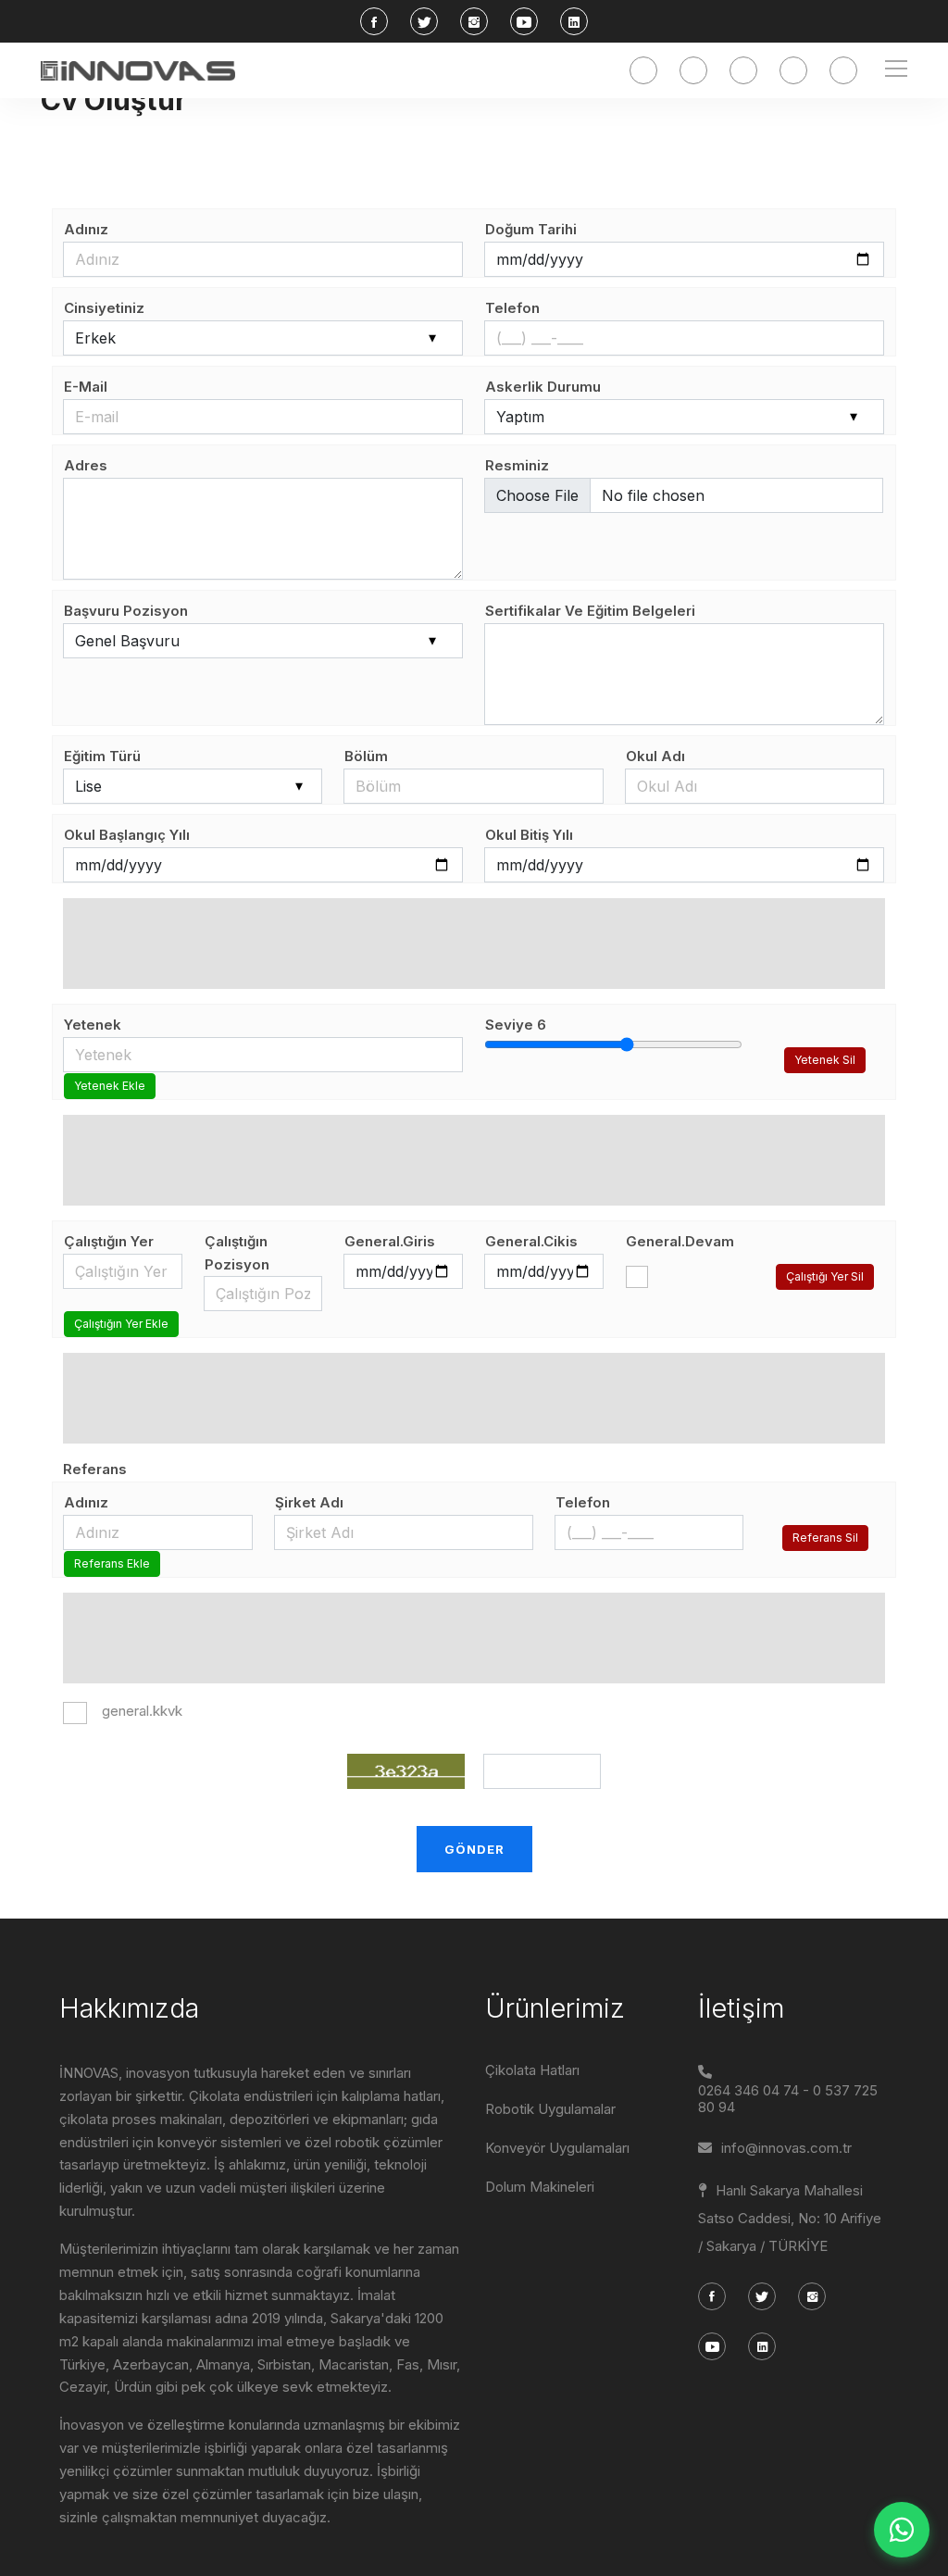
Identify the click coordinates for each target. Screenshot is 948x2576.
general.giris (390, 1241)
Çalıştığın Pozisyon (237, 1253)
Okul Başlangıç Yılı (127, 835)
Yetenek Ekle (110, 1086)
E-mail (86, 387)
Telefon (512, 308)
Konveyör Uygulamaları (557, 2148)
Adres (86, 465)
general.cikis (531, 1241)
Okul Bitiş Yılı (529, 835)
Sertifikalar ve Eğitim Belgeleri (590, 611)
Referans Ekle (112, 1563)
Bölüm (366, 756)
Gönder (474, 1849)
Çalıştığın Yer (109, 1241)
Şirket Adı (309, 1502)
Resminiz (517, 465)
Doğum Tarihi (531, 229)
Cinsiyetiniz (104, 308)
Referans (95, 1469)
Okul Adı (655, 756)
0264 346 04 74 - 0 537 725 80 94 (788, 2099)
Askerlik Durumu (543, 387)
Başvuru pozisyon (126, 611)
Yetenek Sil (825, 1060)
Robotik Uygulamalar (550, 2109)
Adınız (86, 229)
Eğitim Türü (102, 756)
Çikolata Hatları (532, 2070)
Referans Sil (825, 1538)
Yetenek (93, 1025)
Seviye (516, 1025)
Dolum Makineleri (540, 2187)
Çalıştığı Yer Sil (825, 1276)
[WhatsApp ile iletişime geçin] (902, 2530)
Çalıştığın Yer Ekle (121, 1324)
